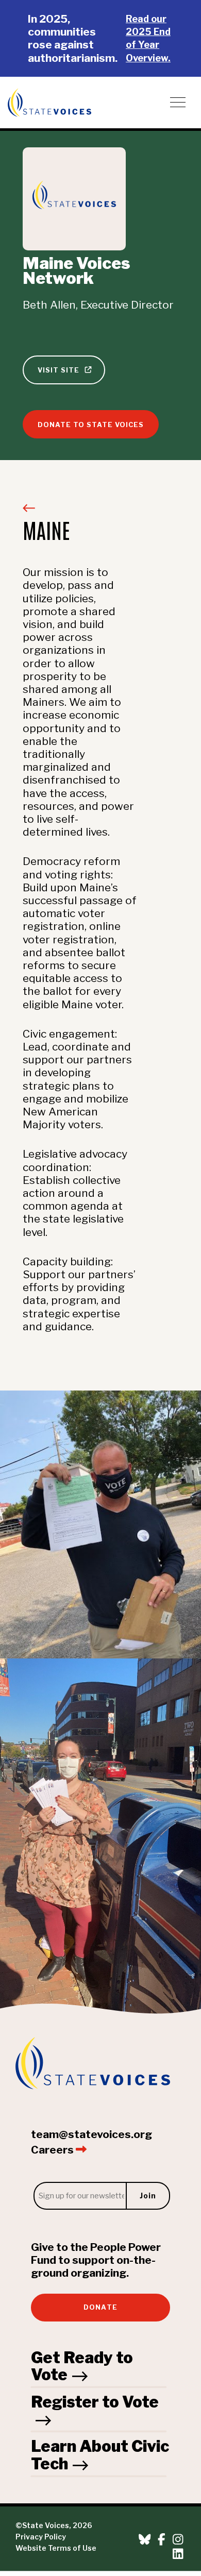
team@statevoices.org (91, 2134)
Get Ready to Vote (82, 2366)
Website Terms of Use (56, 2548)
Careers (53, 2150)
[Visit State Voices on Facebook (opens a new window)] (162, 2540)
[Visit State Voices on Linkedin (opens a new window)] (178, 2554)
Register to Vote (95, 2402)
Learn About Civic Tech (100, 2455)
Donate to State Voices (91, 425)
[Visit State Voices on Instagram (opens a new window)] (178, 2540)
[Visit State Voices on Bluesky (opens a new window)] (145, 2540)
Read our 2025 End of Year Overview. (148, 38)
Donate (100, 2307)
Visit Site (60, 370)
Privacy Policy (41, 2537)
